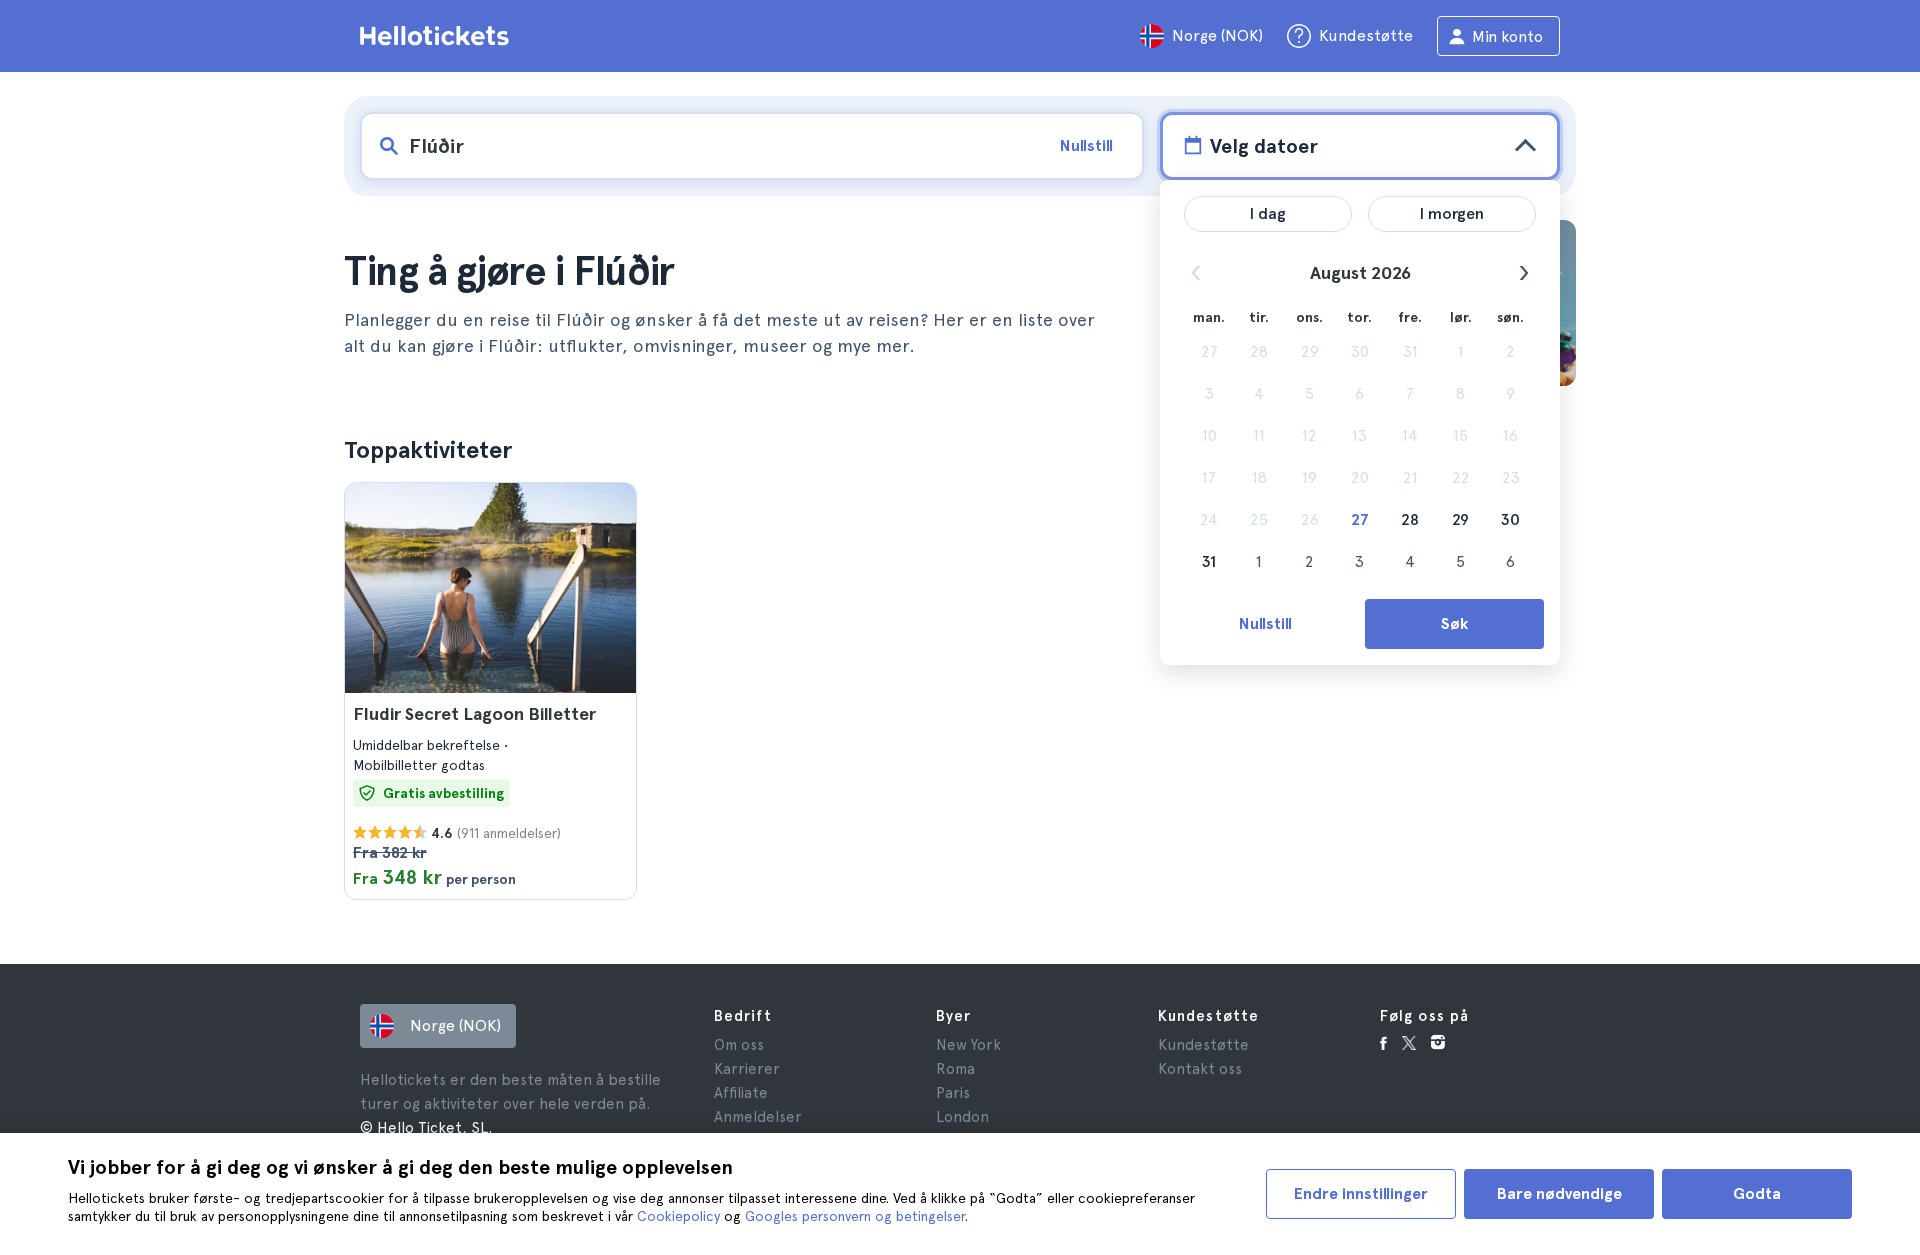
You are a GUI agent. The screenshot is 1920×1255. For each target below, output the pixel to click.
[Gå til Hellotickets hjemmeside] (438, 36)
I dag (1268, 213)
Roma (955, 1069)
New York (968, 1045)
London (962, 1117)
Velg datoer (1264, 146)
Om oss (739, 1045)
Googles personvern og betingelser (855, 1216)
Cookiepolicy (678, 1216)
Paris (953, 1093)
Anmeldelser (758, 1117)
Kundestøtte (1203, 1045)
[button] (490, 691)
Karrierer (747, 1069)
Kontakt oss (1200, 1069)
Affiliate (741, 1093)
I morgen (1452, 213)
